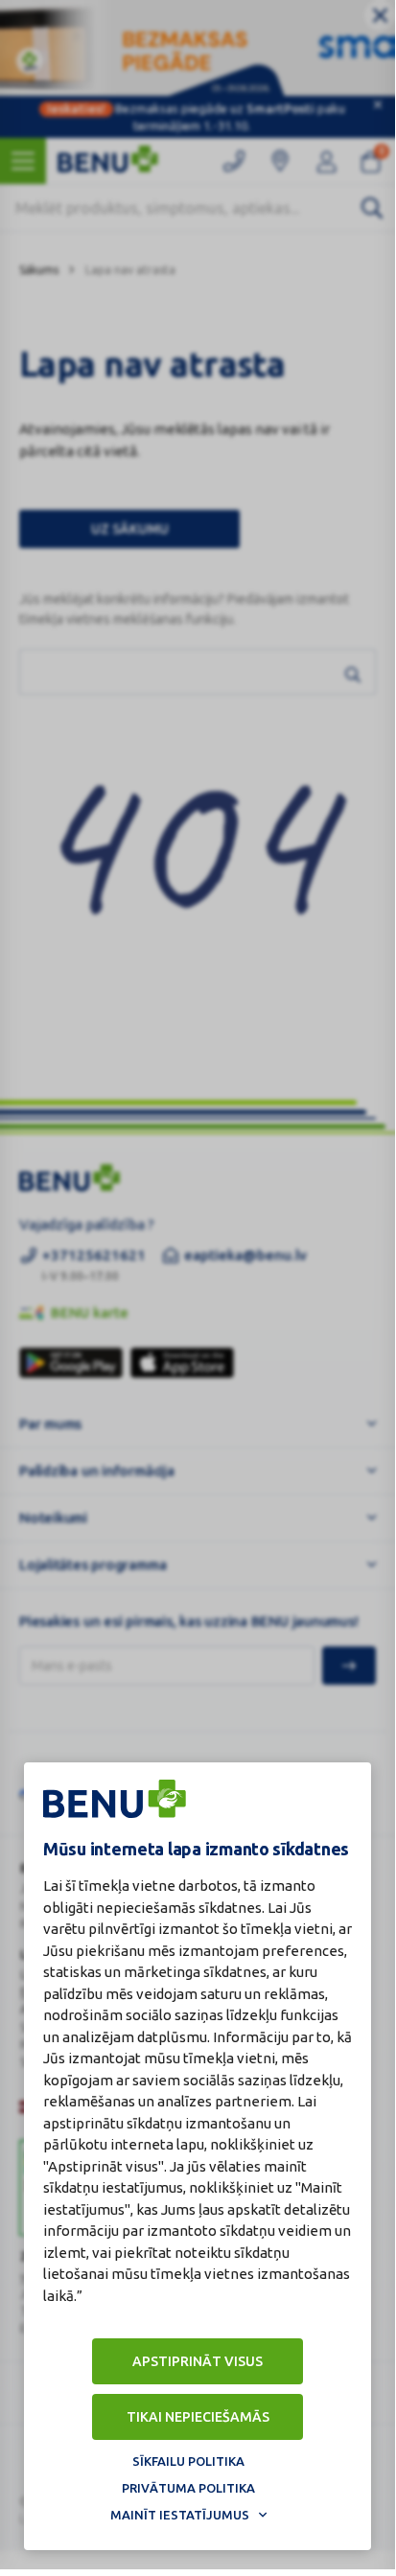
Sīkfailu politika (188, 2461)
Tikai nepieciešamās (198, 2417)
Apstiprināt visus (198, 2361)
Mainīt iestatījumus (180, 2515)
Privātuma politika (188, 2488)
